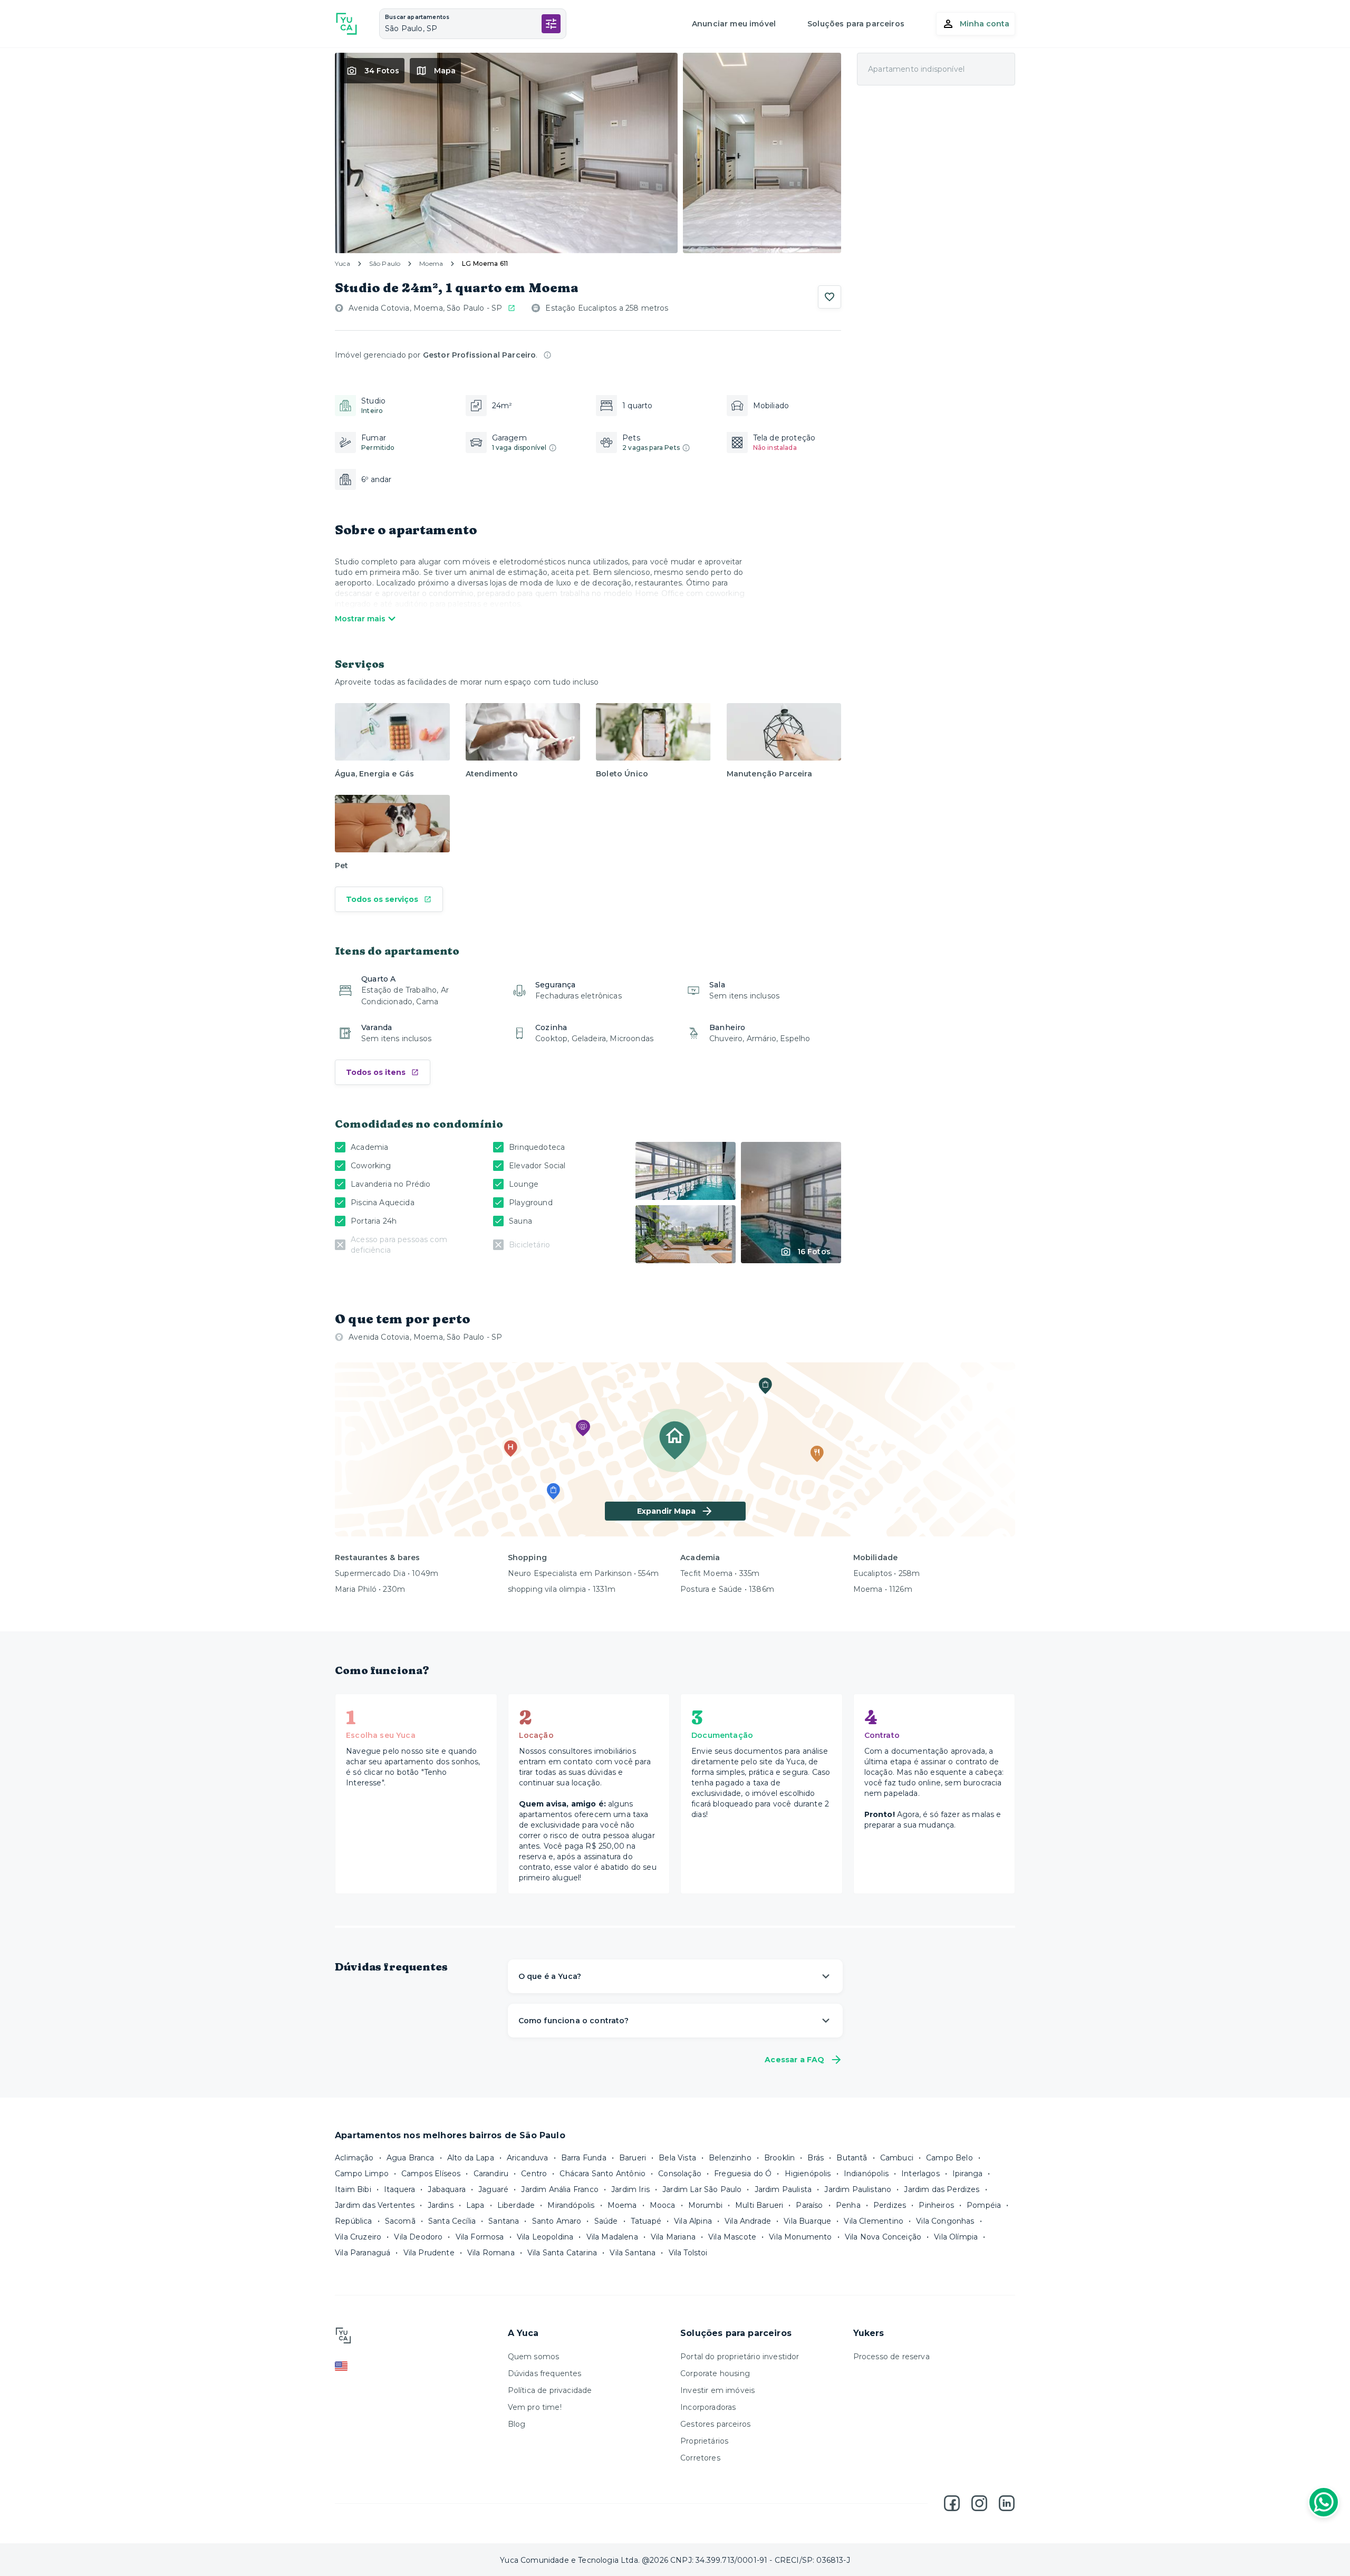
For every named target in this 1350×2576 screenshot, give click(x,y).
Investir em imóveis (717, 2390)
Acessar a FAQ (794, 2060)
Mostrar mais (360, 619)
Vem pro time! (535, 2407)
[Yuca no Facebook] (952, 2503)
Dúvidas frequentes (545, 2373)
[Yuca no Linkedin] (1007, 2503)
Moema (431, 263)
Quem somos (534, 2357)
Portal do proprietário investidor (740, 2357)
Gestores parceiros (715, 2424)
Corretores (700, 2458)
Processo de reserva (891, 2357)
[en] (416, 2366)
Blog (517, 2424)
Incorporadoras (708, 2407)
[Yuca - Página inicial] (346, 24)
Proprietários (704, 2441)
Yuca (343, 263)
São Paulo (385, 263)
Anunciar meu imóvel (734, 24)
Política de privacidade (550, 2390)
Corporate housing (715, 2373)
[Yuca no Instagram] (979, 2503)
